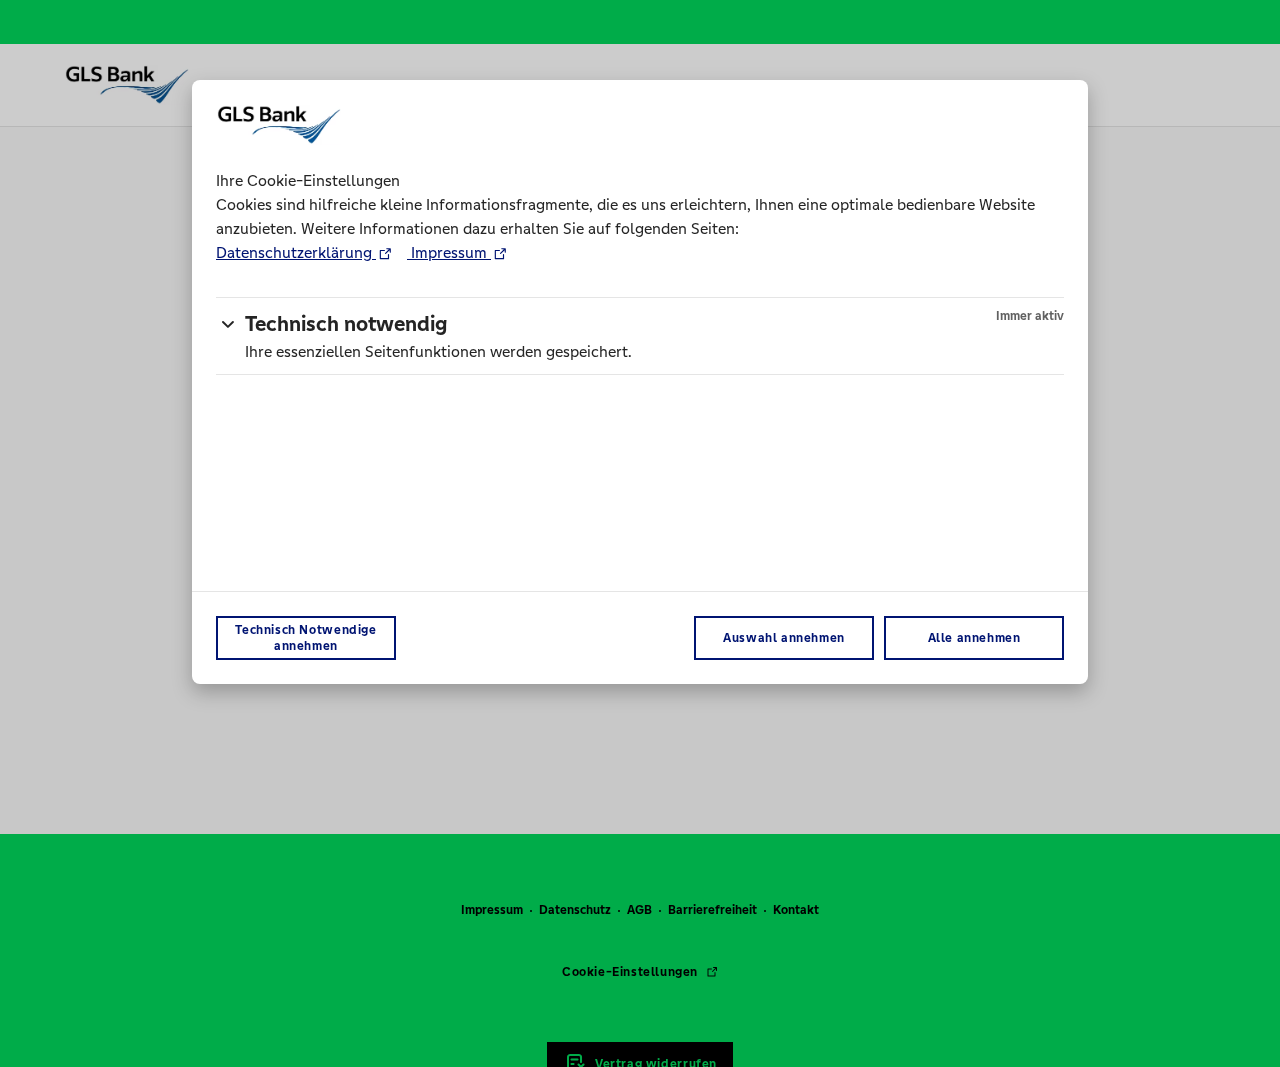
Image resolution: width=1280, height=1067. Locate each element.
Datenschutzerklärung (296, 252)
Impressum (449, 252)
